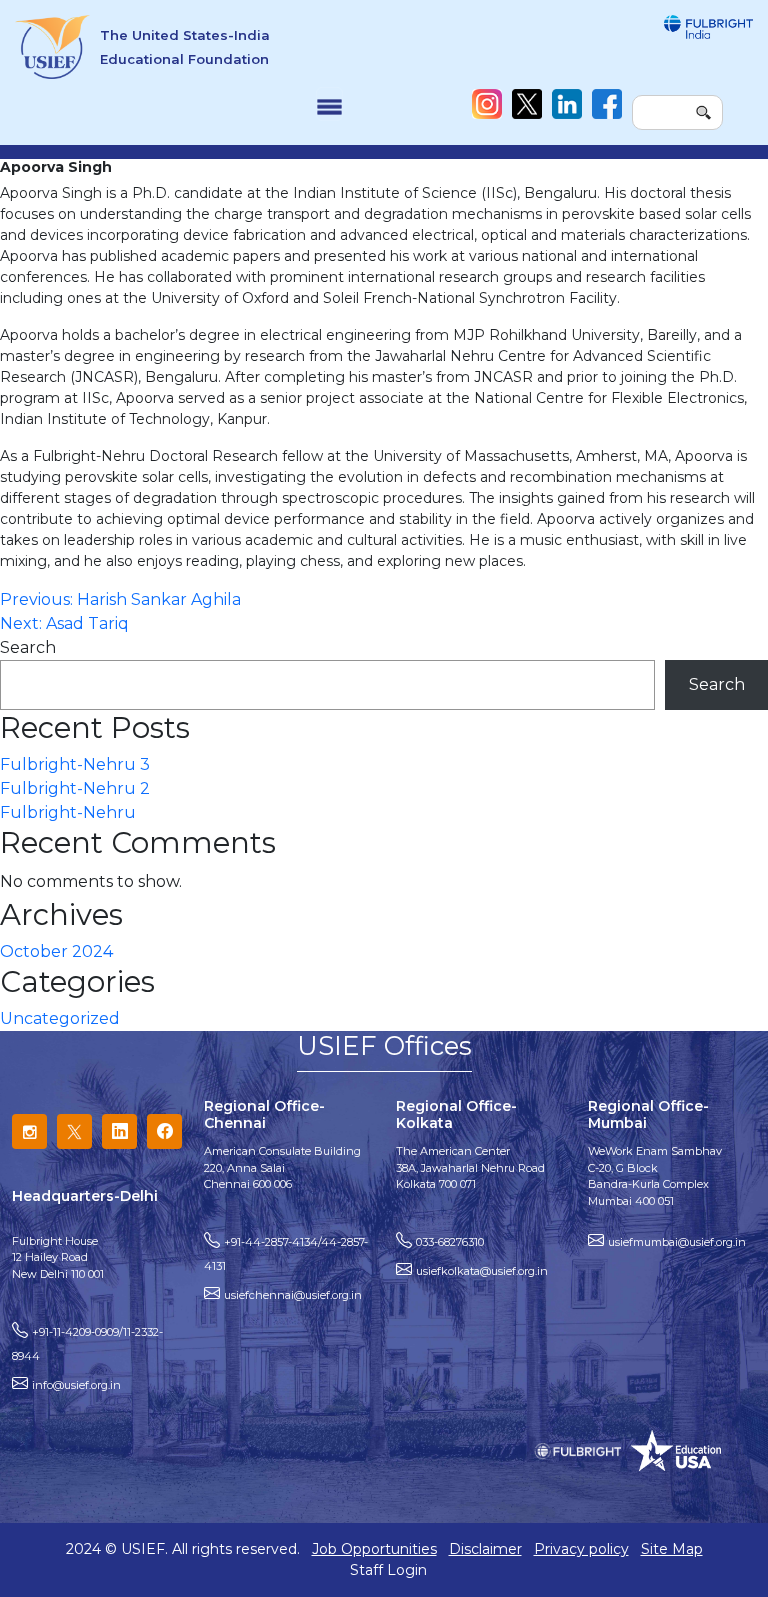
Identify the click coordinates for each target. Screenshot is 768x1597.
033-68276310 (450, 1242)
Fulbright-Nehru (68, 812)
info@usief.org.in (76, 1385)
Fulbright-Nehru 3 (75, 764)
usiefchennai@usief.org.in (293, 1295)
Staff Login (388, 1570)
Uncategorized (60, 1018)
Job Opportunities (374, 1549)
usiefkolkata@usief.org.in (482, 1271)
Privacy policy (581, 1549)
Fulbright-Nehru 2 (75, 788)
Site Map (672, 1549)
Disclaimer (485, 1549)
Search (28, 647)
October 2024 (56, 951)
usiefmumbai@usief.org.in (677, 1242)
